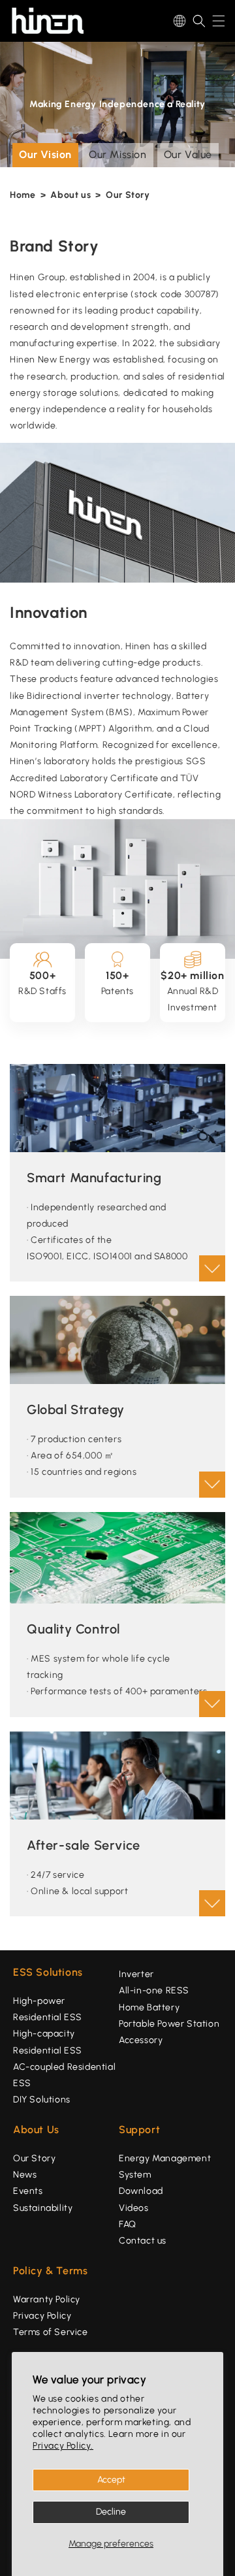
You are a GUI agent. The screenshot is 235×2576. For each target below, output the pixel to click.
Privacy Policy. (63, 2446)
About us (70, 195)
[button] (199, 21)
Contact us (143, 2241)
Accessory (141, 2040)
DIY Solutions (42, 2100)
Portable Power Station (169, 2024)
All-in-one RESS (154, 1990)
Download (141, 2191)
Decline (111, 2512)
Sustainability (43, 2208)
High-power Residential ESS (48, 2009)
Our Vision (45, 154)
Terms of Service (51, 2332)
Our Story (128, 195)
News (25, 2175)
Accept (111, 2480)
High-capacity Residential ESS (48, 2042)
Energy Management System (165, 2166)
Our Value (188, 154)
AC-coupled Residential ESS (64, 2075)
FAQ (128, 2224)
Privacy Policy (42, 2316)
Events (28, 2191)
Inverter (136, 1974)
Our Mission (118, 154)
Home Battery (149, 2007)
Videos (134, 2208)
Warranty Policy (47, 2299)
